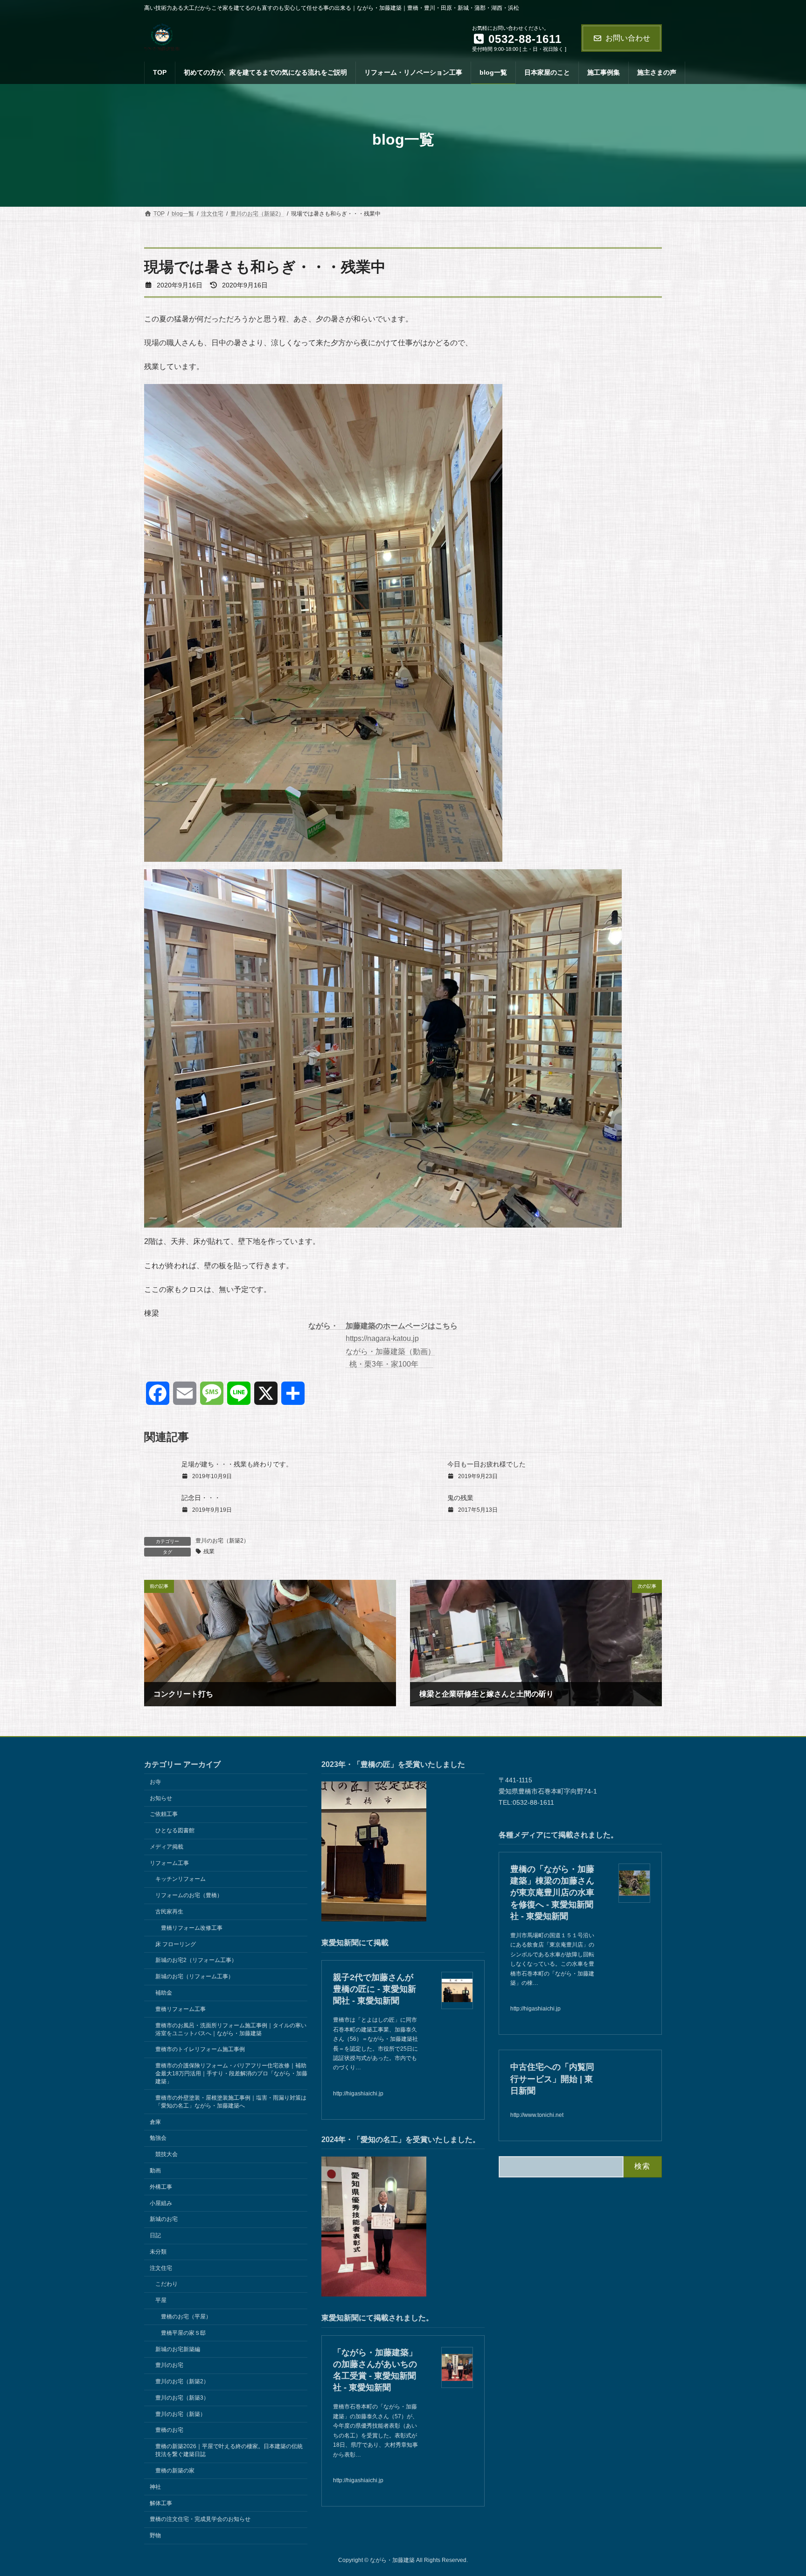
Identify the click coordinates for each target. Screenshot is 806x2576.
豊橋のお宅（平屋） (186, 2317)
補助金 (164, 1993)
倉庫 (155, 2122)
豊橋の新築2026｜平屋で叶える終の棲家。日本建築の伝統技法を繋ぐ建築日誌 (229, 2450)
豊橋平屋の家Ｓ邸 (183, 2332)
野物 (155, 2535)
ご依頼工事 (164, 1814)
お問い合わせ (628, 38)
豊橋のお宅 (169, 2430)
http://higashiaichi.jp (358, 2093)
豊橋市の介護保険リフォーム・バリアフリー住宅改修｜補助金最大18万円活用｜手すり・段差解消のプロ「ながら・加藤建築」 (231, 2073)
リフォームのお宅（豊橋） (189, 1895)
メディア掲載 (167, 1847)
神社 (155, 2486)
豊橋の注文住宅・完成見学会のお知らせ (200, 2519)
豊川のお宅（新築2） (222, 1541)
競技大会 (167, 2154)
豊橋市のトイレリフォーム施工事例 (200, 2049)
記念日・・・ (201, 1498)
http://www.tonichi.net (537, 2115)
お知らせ (161, 1798)
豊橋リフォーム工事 (181, 2009)
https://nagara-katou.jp (382, 1338)
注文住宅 (161, 2268)
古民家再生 (169, 1912)
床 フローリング (176, 1944)
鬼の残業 (460, 1498)
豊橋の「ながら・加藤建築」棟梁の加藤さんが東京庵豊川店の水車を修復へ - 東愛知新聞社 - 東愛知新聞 (552, 1893)
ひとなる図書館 (175, 1830)
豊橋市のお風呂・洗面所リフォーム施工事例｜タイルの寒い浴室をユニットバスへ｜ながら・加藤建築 (231, 2029)
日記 (155, 2235)
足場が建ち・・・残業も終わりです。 (237, 1464)
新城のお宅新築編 (178, 2349)
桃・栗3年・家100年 (389, 1364)
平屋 (161, 2300)
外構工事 (161, 2186)
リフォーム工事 (169, 1863)
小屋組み (161, 2203)
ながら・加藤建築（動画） (390, 1351)
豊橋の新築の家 (175, 2471)
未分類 (158, 2251)
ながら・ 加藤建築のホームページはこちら (383, 1326)
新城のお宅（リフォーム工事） (195, 1976)
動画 (155, 2171)
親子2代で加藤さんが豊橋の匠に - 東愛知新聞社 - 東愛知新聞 (375, 1989)
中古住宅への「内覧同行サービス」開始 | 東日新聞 (552, 2079)
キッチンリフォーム (181, 1879)
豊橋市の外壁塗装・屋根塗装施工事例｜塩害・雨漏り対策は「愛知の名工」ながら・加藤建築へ (231, 2101)
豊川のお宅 (169, 2365)
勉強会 (158, 2138)
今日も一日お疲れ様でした (486, 1464)
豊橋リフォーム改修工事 (192, 1927)
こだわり (167, 2284)
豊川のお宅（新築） (181, 2414)
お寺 (155, 1781)
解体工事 (161, 2503)
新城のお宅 (164, 2219)
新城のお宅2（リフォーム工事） (196, 1960)
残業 (209, 1551)
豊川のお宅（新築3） (182, 2398)
